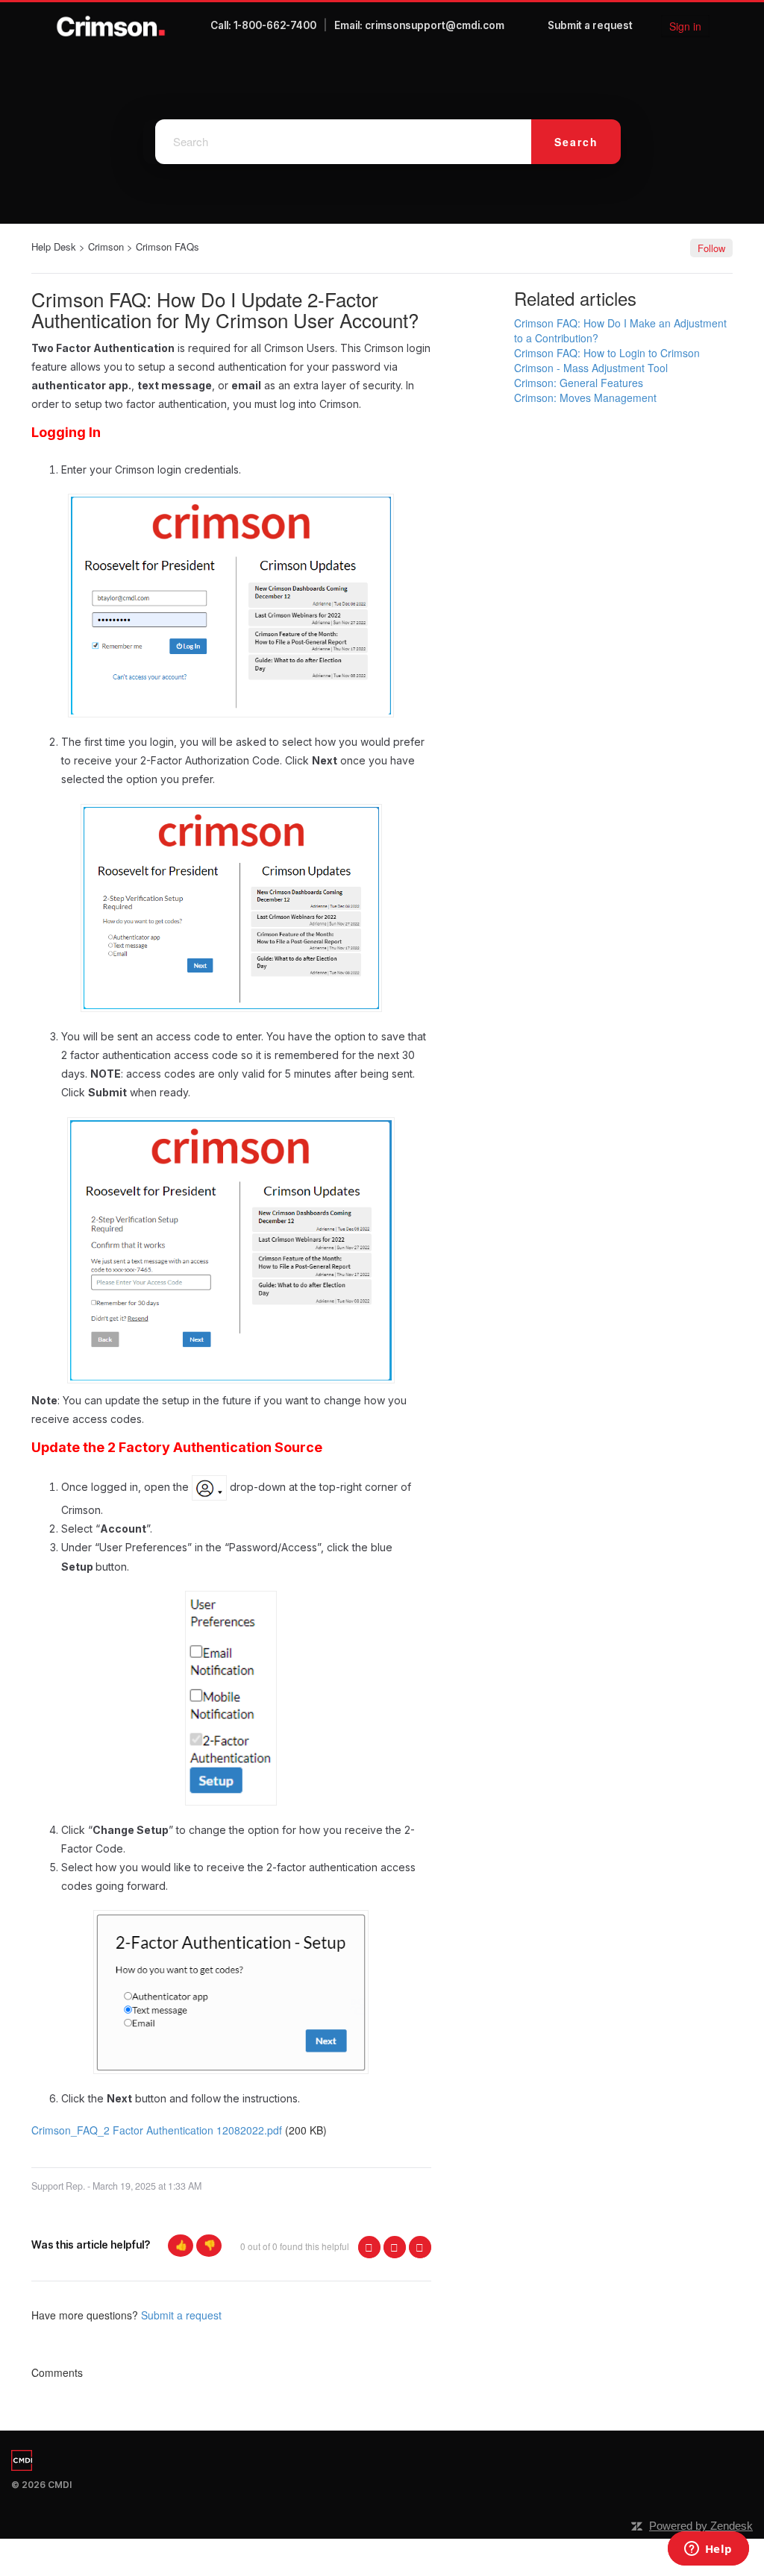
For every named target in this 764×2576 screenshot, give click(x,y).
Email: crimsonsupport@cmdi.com (419, 25)
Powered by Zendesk (701, 2526)
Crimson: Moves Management (585, 398)
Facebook (369, 2247)
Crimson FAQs (167, 246)
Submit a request (590, 25)
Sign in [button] (685, 26)
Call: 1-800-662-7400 (263, 25)
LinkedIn (420, 2247)
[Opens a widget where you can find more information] (708, 2550)
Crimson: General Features (579, 383)
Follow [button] (711, 248)
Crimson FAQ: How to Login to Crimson (607, 353)
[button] (181, 2246)
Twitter (395, 2247)
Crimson (106, 246)
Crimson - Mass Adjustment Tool (591, 368)
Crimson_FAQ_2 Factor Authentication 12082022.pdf (157, 2130)
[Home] (111, 26)
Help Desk (54, 246)
